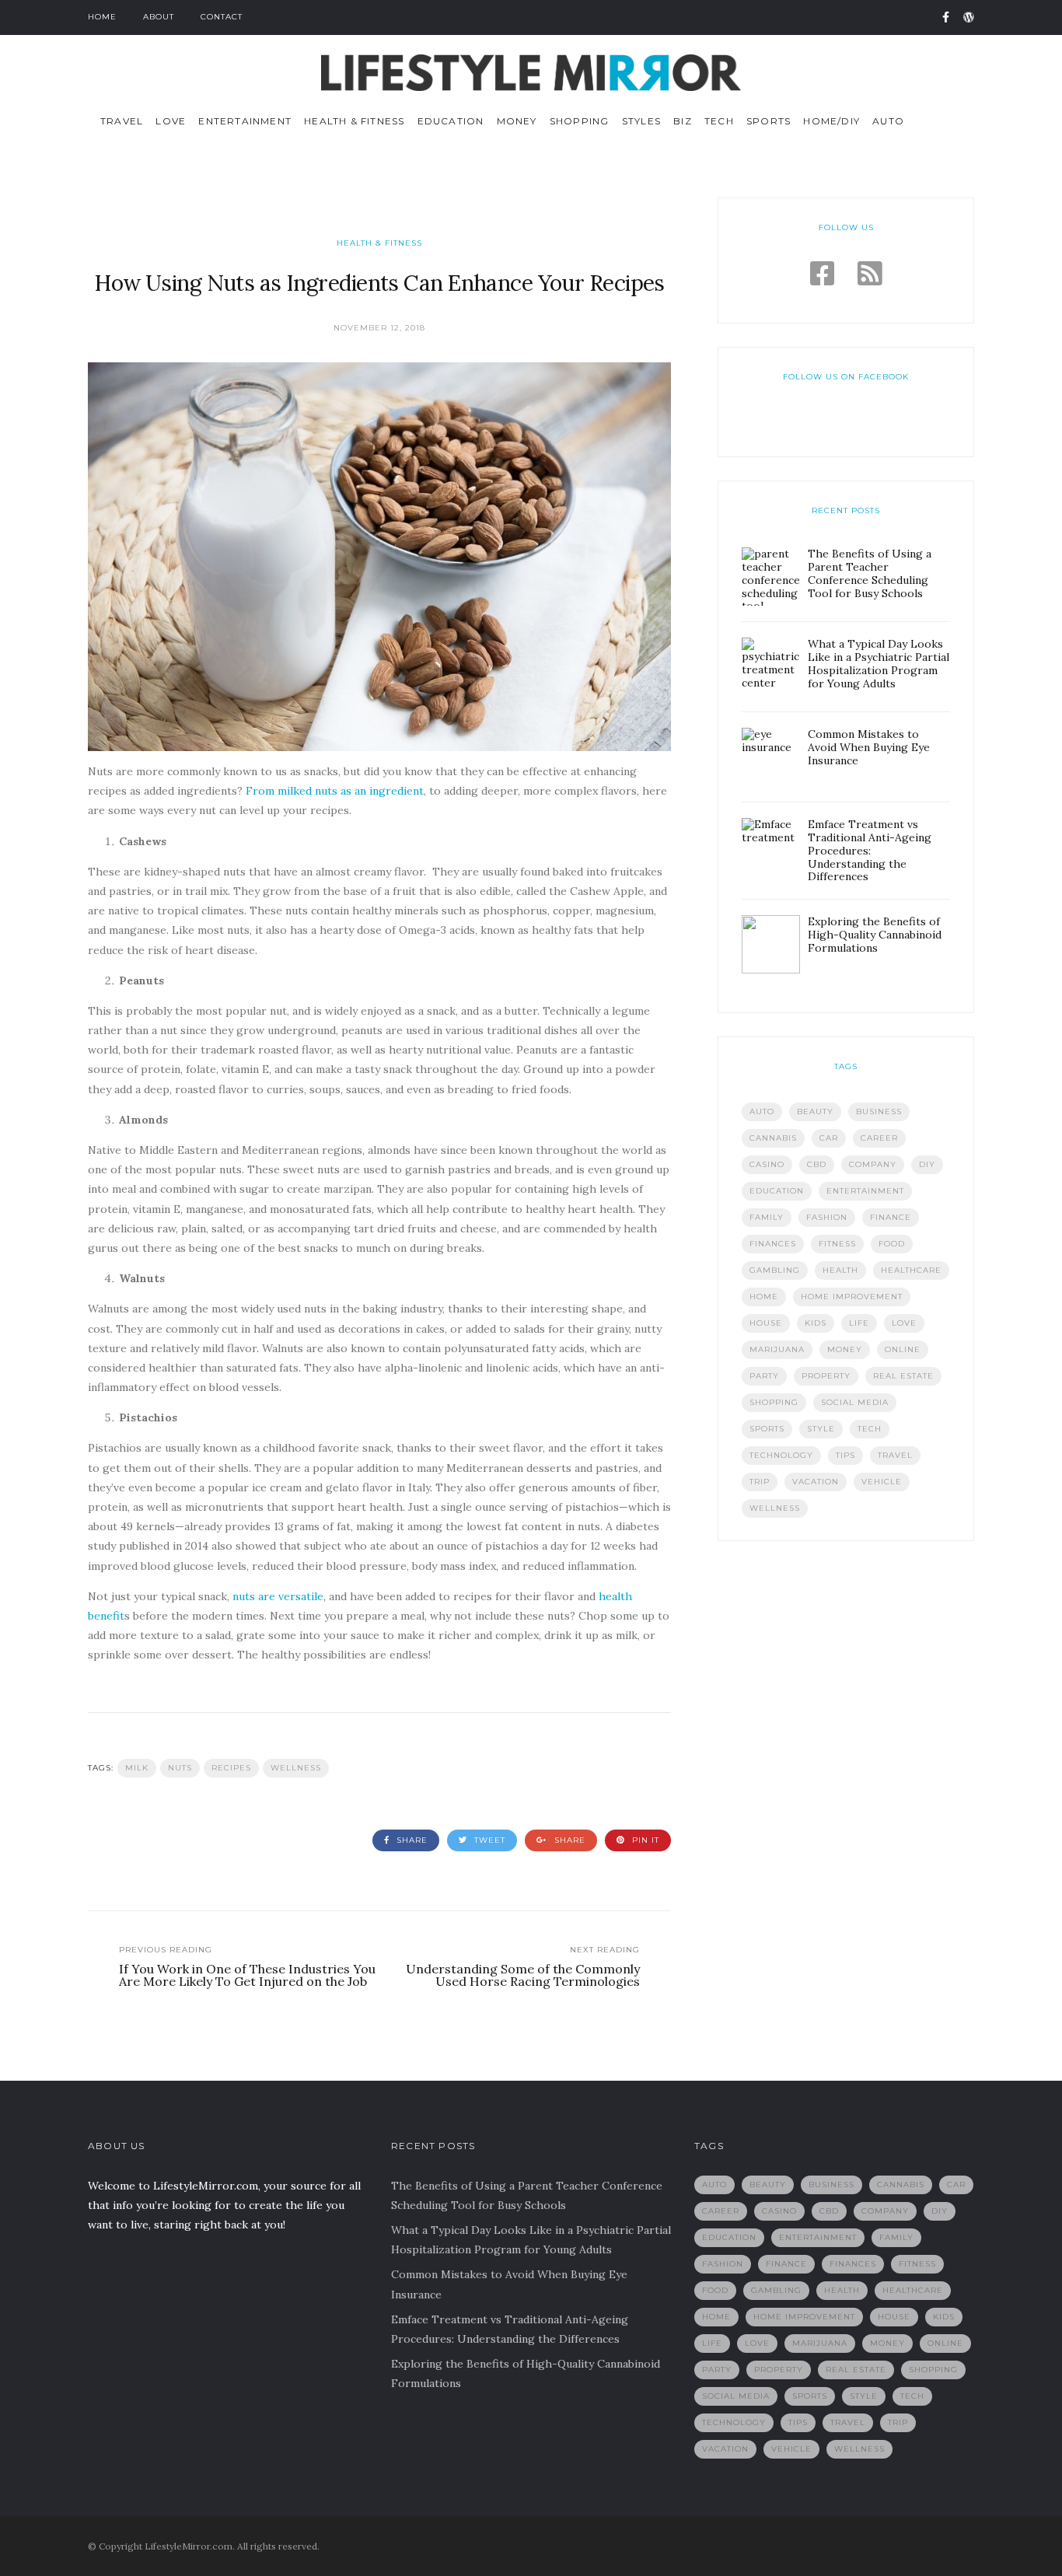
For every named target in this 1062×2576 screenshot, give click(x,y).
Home (102, 17)
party (764, 1376)
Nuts (180, 1768)
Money (517, 121)
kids (816, 1323)
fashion (827, 1217)
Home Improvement (852, 1297)
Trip (760, 1482)
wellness (296, 1768)
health (840, 1270)
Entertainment (245, 121)
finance (891, 1217)
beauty (815, 1111)
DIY (927, 1164)
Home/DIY (831, 121)
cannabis (773, 1138)
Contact (222, 17)
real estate (903, 1376)
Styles (641, 121)
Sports (769, 121)
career (879, 1138)
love (904, 1323)
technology (781, 1455)
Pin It (644, 1840)
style (821, 1429)
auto (762, 1111)
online (903, 1349)
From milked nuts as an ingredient (335, 791)
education (777, 1191)
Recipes (231, 1768)
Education (451, 121)
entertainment (865, 1191)
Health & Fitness (354, 121)
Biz (683, 121)
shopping (774, 1402)
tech (870, 1429)
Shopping (580, 121)
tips (845, 1455)
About (159, 17)
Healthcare (911, 1270)
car (829, 1138)
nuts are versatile (278, 1596)
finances (773, 1244)
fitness (837, 1244)
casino (767, 1164)
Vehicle (882, 1482)
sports (767, 1429)
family (767, 1217)
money (845, 1349)
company (873, 1164)
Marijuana (777, 1349)
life (859, 1323)
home (764, 1297)
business (879, 1111)
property (826, 1376)
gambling (775, 1270)
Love (171, 121)
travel (895, 1455)
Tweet (488, 1840)
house (766, 1323)
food (892, 1244)
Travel (122, 121)
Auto (888, 121)
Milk (137, 1768)
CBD (817, 1164)
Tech (719, 121)
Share (410, 1840)
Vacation (816, 1482)
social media (855, 1402)
